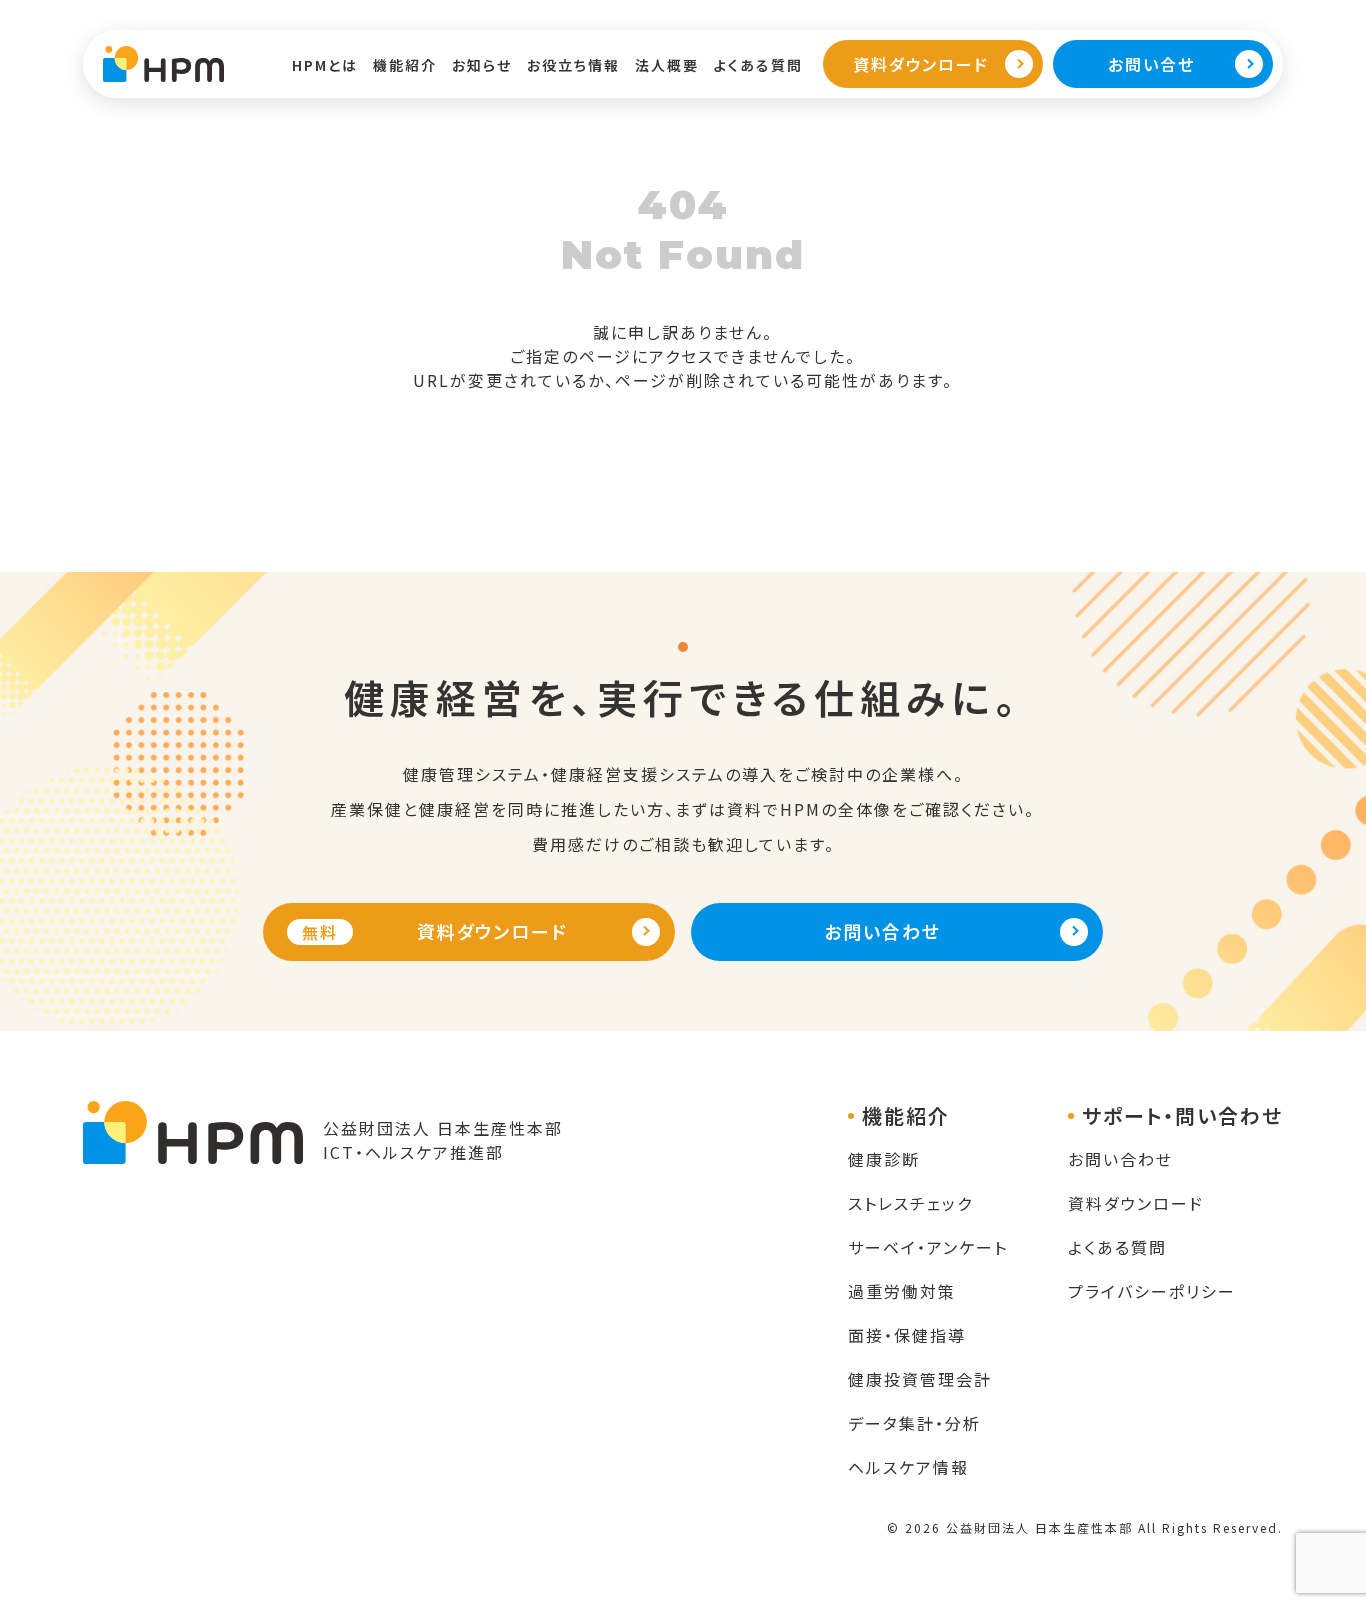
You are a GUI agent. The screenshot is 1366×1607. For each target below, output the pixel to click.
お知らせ (482, 65)
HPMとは (325, 65)
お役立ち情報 (573, 65)
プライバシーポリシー (1152, 1291)
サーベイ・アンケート (928, 1247)
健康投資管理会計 (920, 1379)
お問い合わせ (1120, 1159)
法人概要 (667, 65)
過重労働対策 (902, 1291)
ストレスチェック (910, 1203)
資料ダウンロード (1136, 1203)
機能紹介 (405, 65)
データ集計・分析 (914, 1423)
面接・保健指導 (907, 1335)
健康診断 (884, 1159)
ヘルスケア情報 (908, 1467)
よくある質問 (758, 65)
